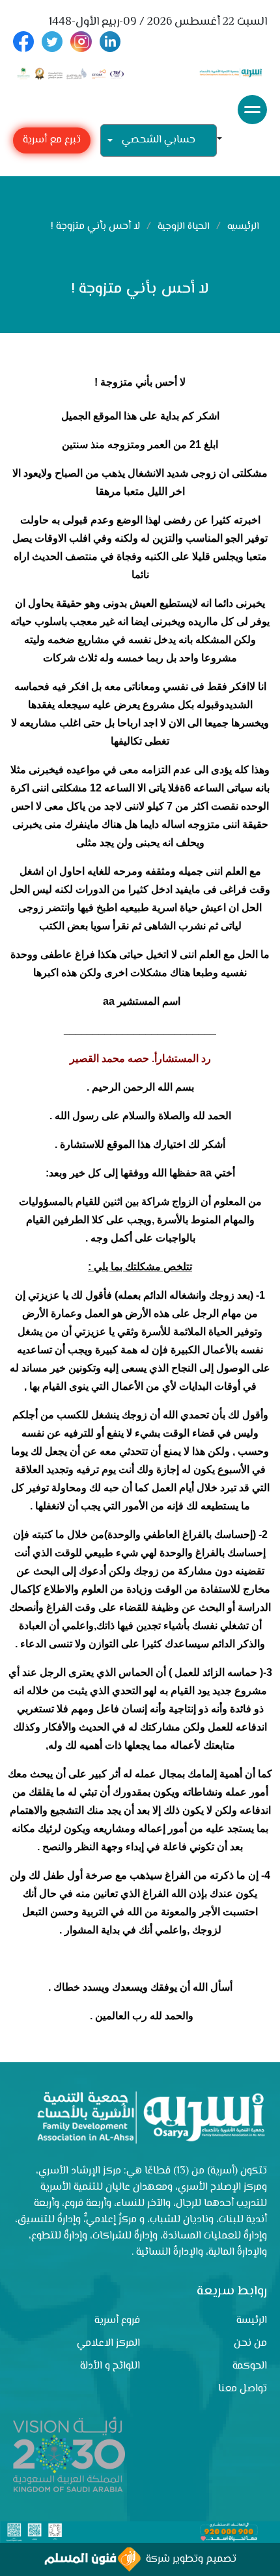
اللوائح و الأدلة (110, 2366)
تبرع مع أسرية (52, 140)
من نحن (250, 2344)
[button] (225, 140)
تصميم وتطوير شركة (189, 2559)
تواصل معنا (243, 2389)
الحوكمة (250, 2366)
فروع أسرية (117, 2321)
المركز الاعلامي (108, 2344)
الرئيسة (252, 2321)
